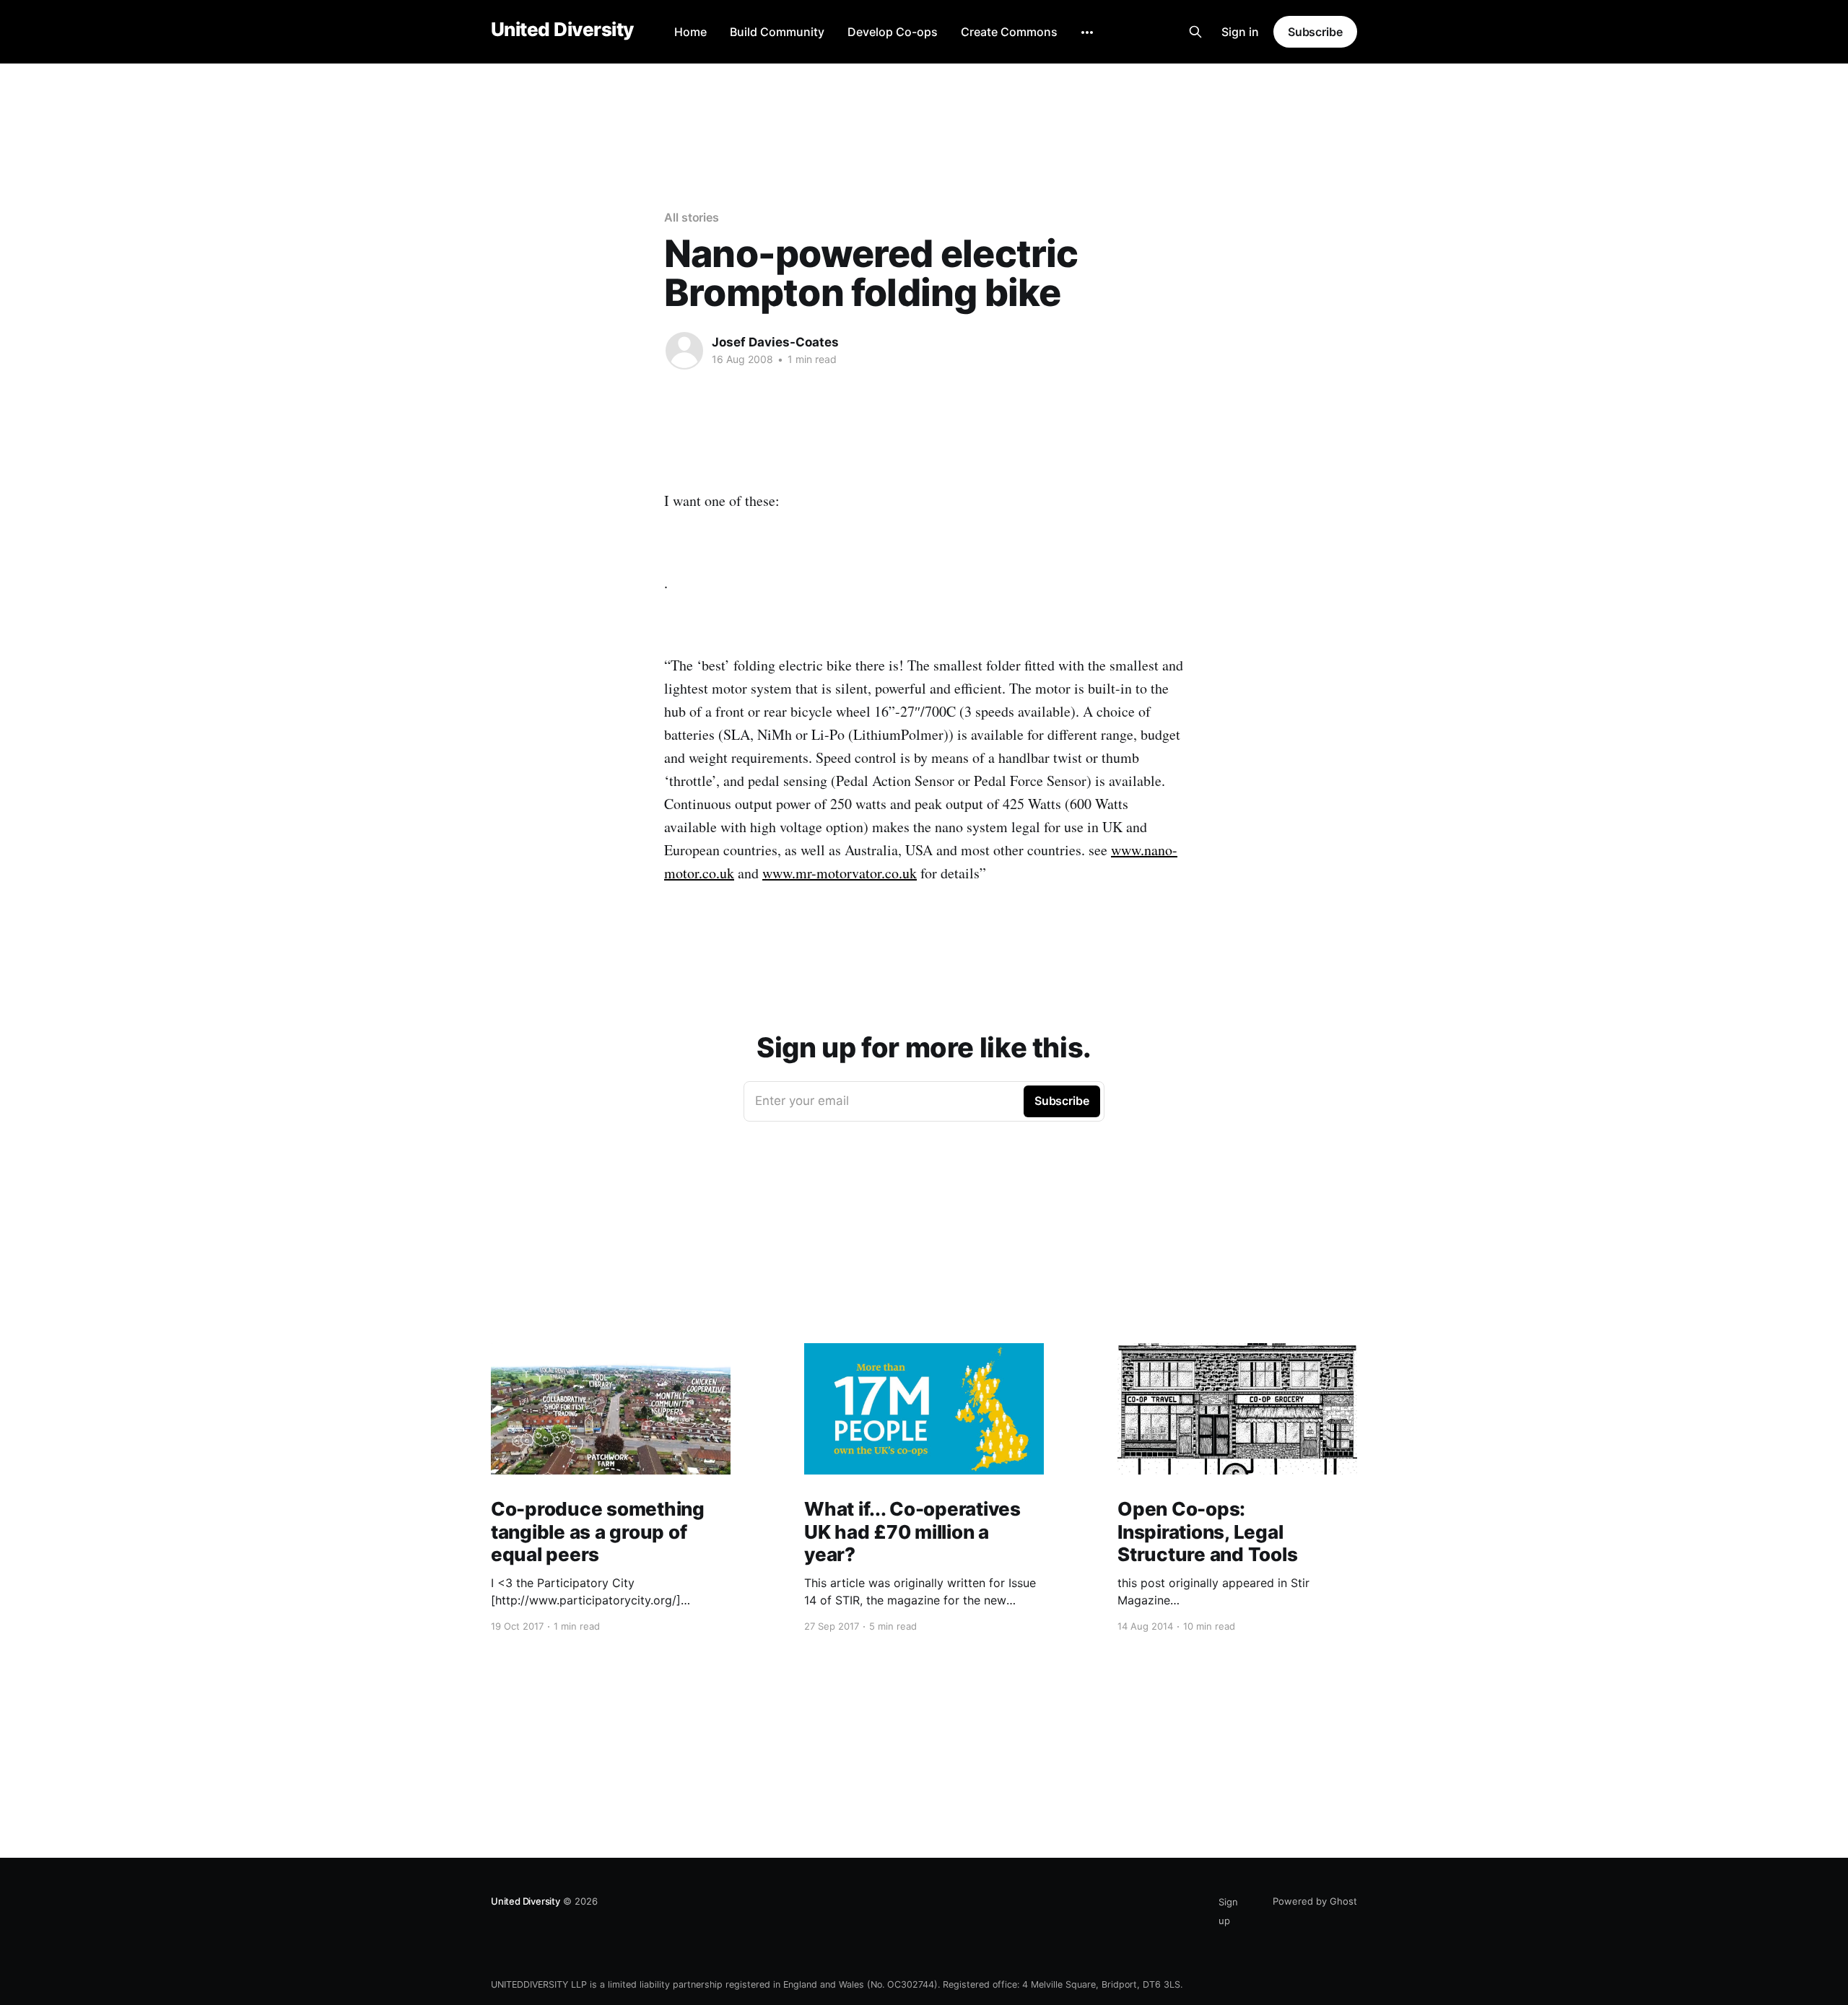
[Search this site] (1195, 32)
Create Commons (1009, 32)
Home (690, 32)
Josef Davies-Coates (775, 342)
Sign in (1240, 32)
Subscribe (1315, 32)
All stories (692, 217)
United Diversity (562, 30)
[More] (1087, 32)
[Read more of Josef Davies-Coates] (684, 351)
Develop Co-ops (893, 32)
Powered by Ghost (1315, 1901)
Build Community (777, 32)
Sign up (1228, 1911)
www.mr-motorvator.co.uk (840, 873)
